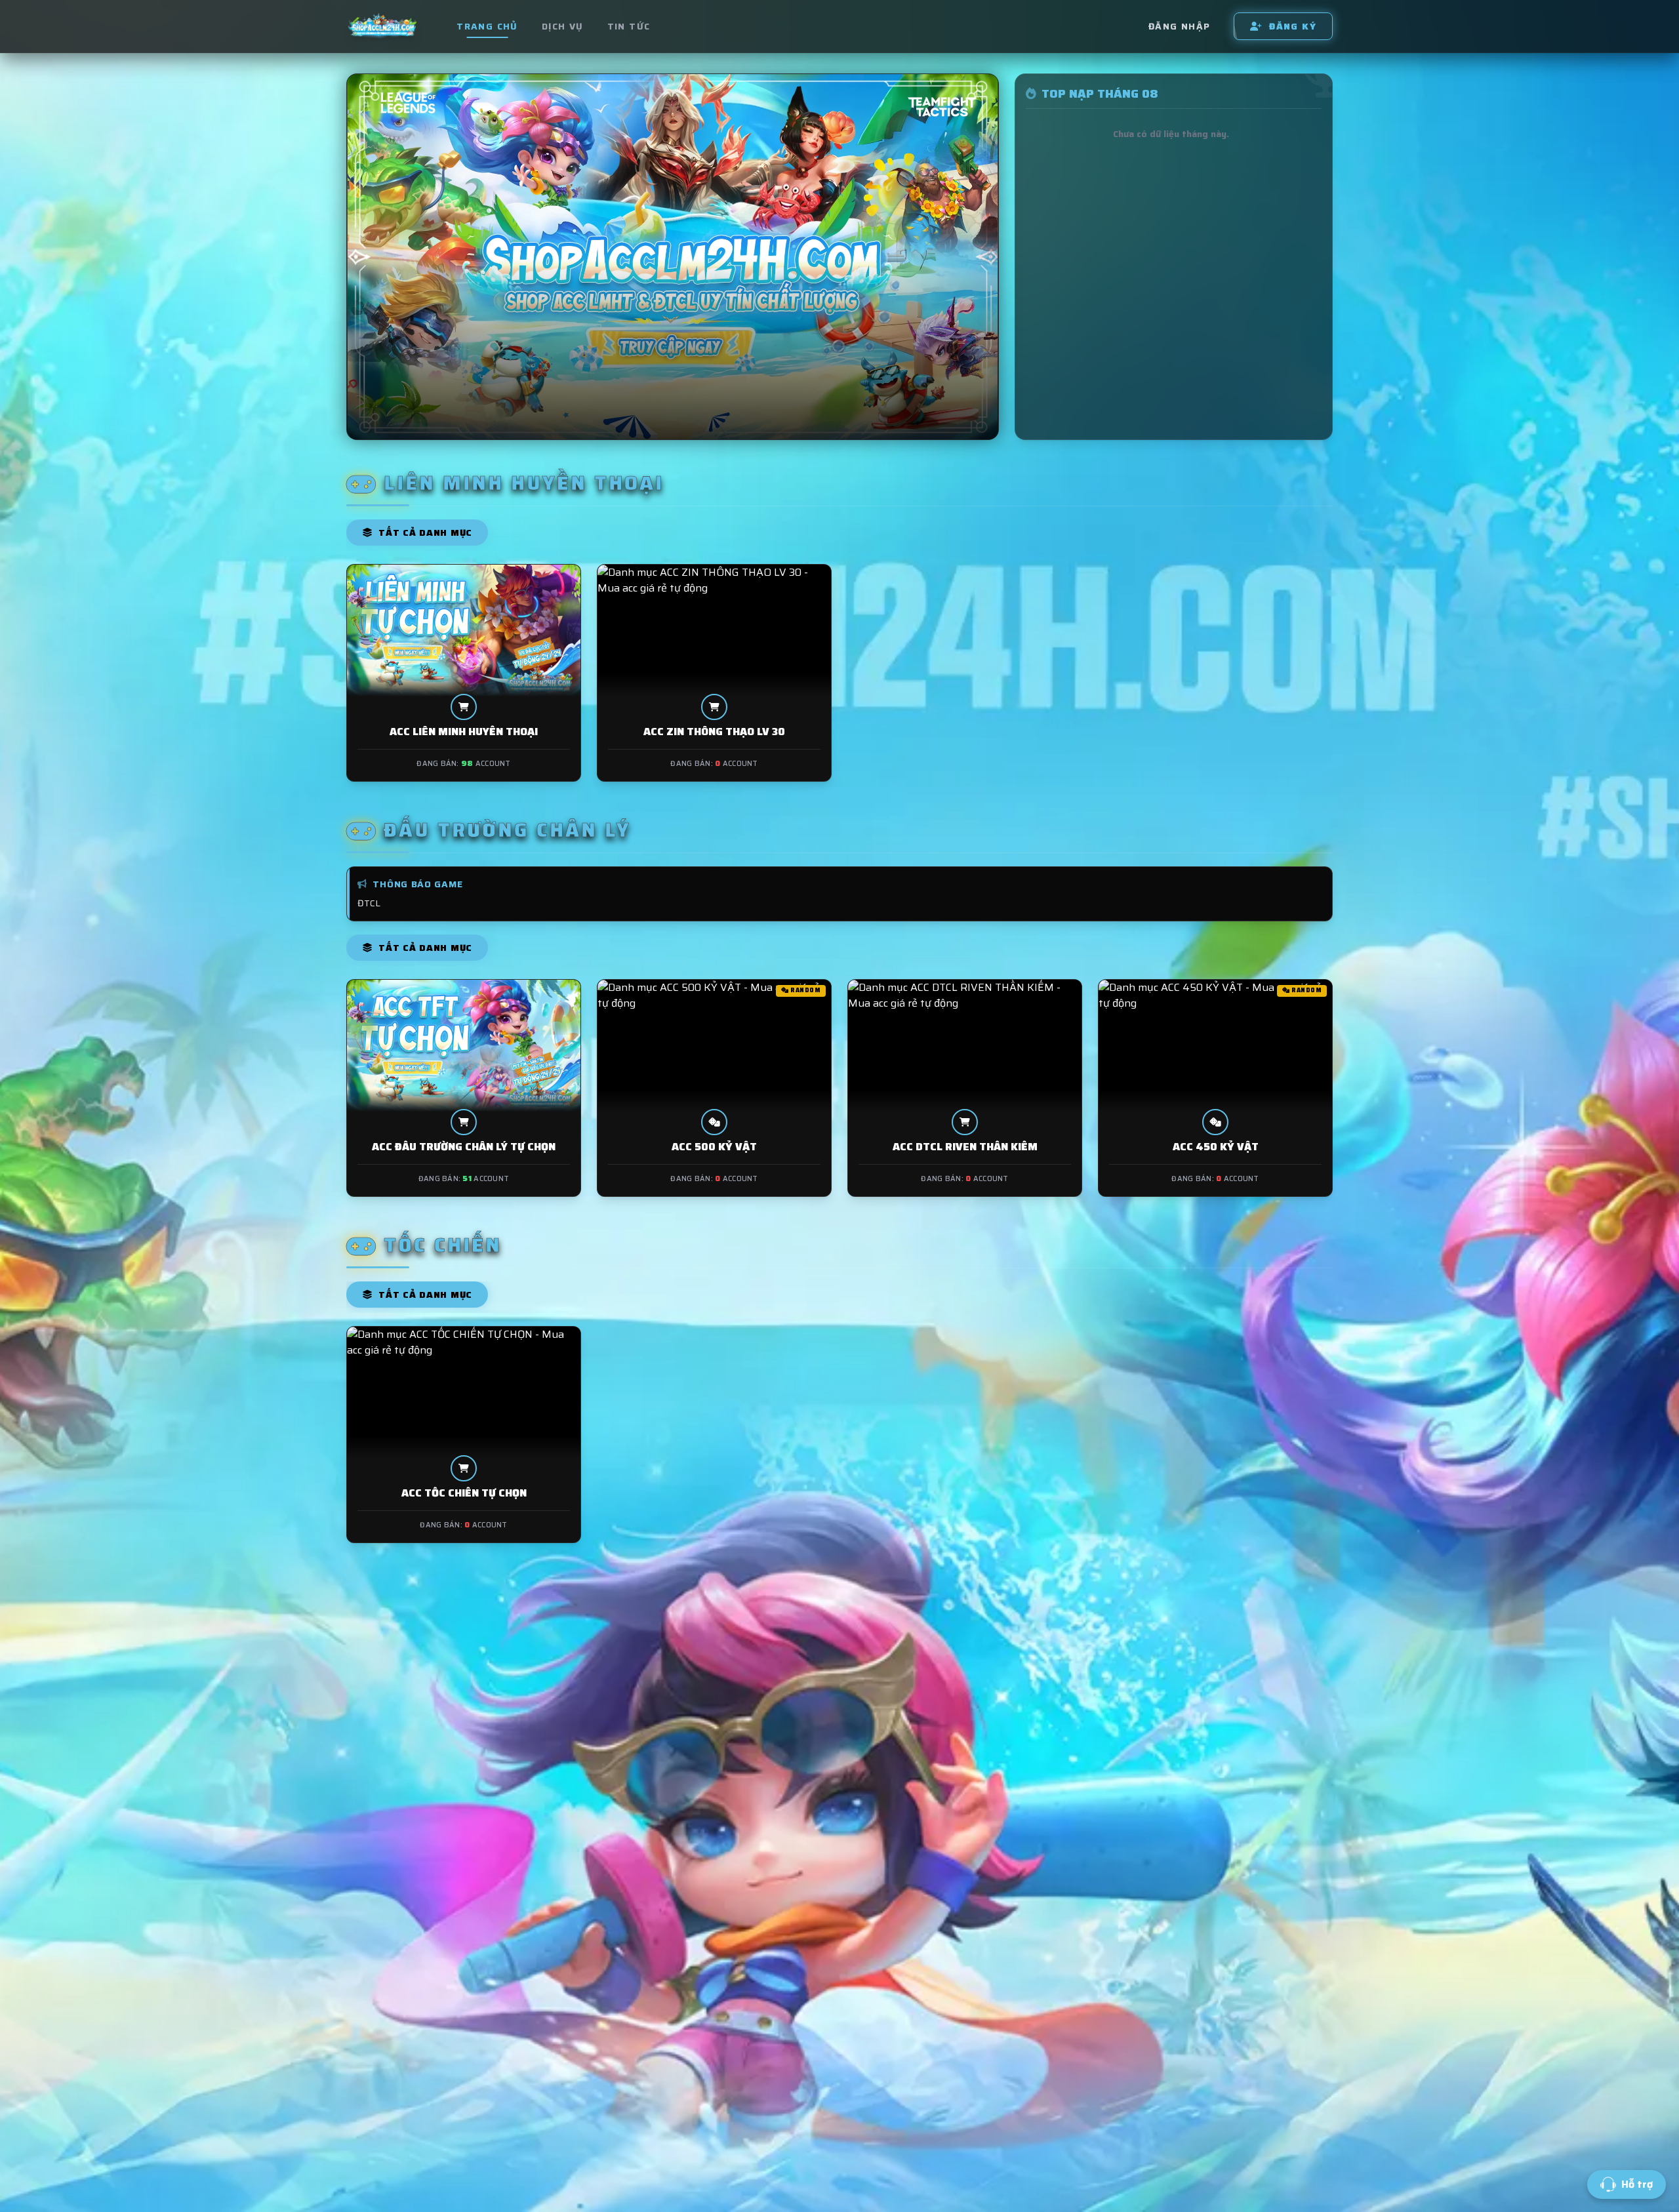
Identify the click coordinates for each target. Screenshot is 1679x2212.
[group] (673, 257)
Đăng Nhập (1180, 26)
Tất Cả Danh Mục (424, 533)
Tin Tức (629, 26)
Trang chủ (487, 26)
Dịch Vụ (563, 26)
